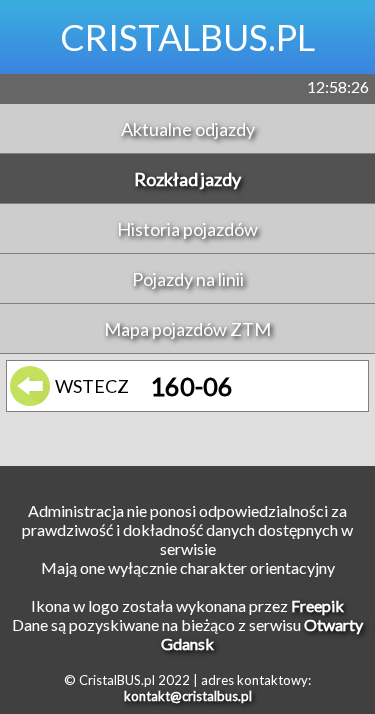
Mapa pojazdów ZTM (187, 329)
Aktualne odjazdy (188, 129)
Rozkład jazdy (187, 179)
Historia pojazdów (187, 229)
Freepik (317, 605)
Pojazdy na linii (188, 279)
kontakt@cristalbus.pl (188, 696)
